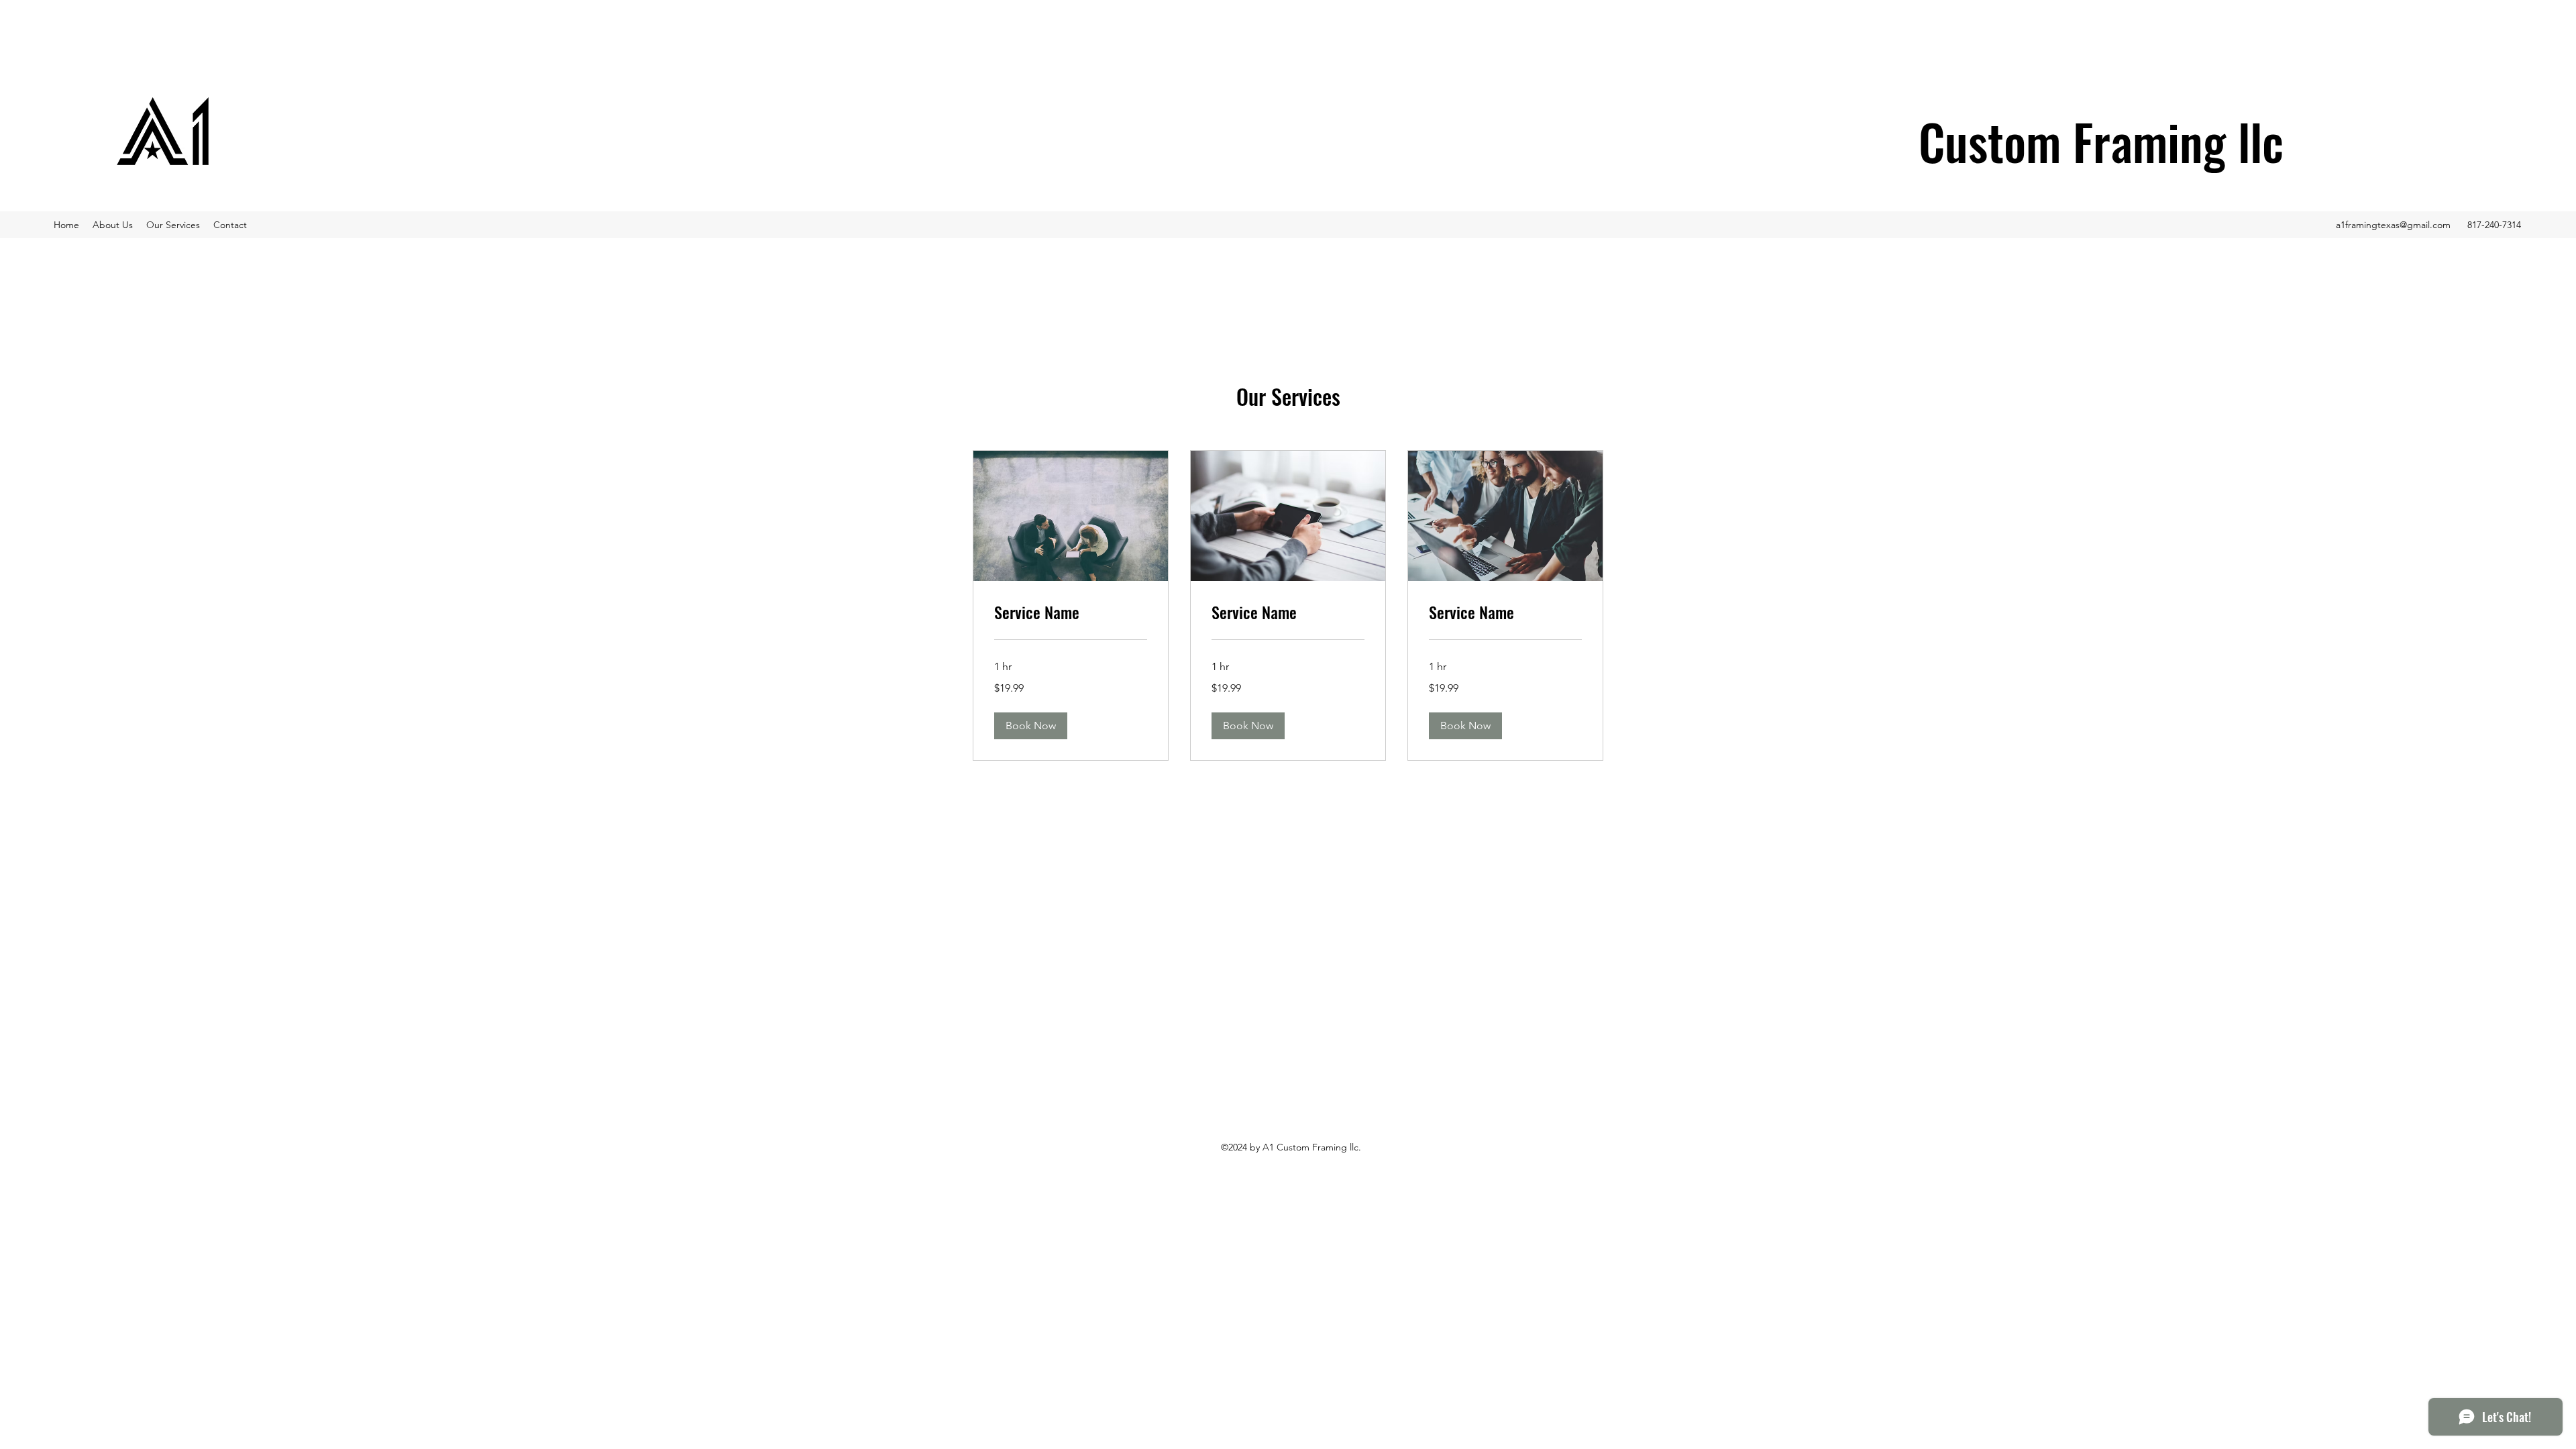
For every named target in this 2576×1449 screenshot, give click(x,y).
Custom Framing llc (2101, 141)
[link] (1071, 612)
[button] (1031, 726)
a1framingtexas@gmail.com (2393, 225)
